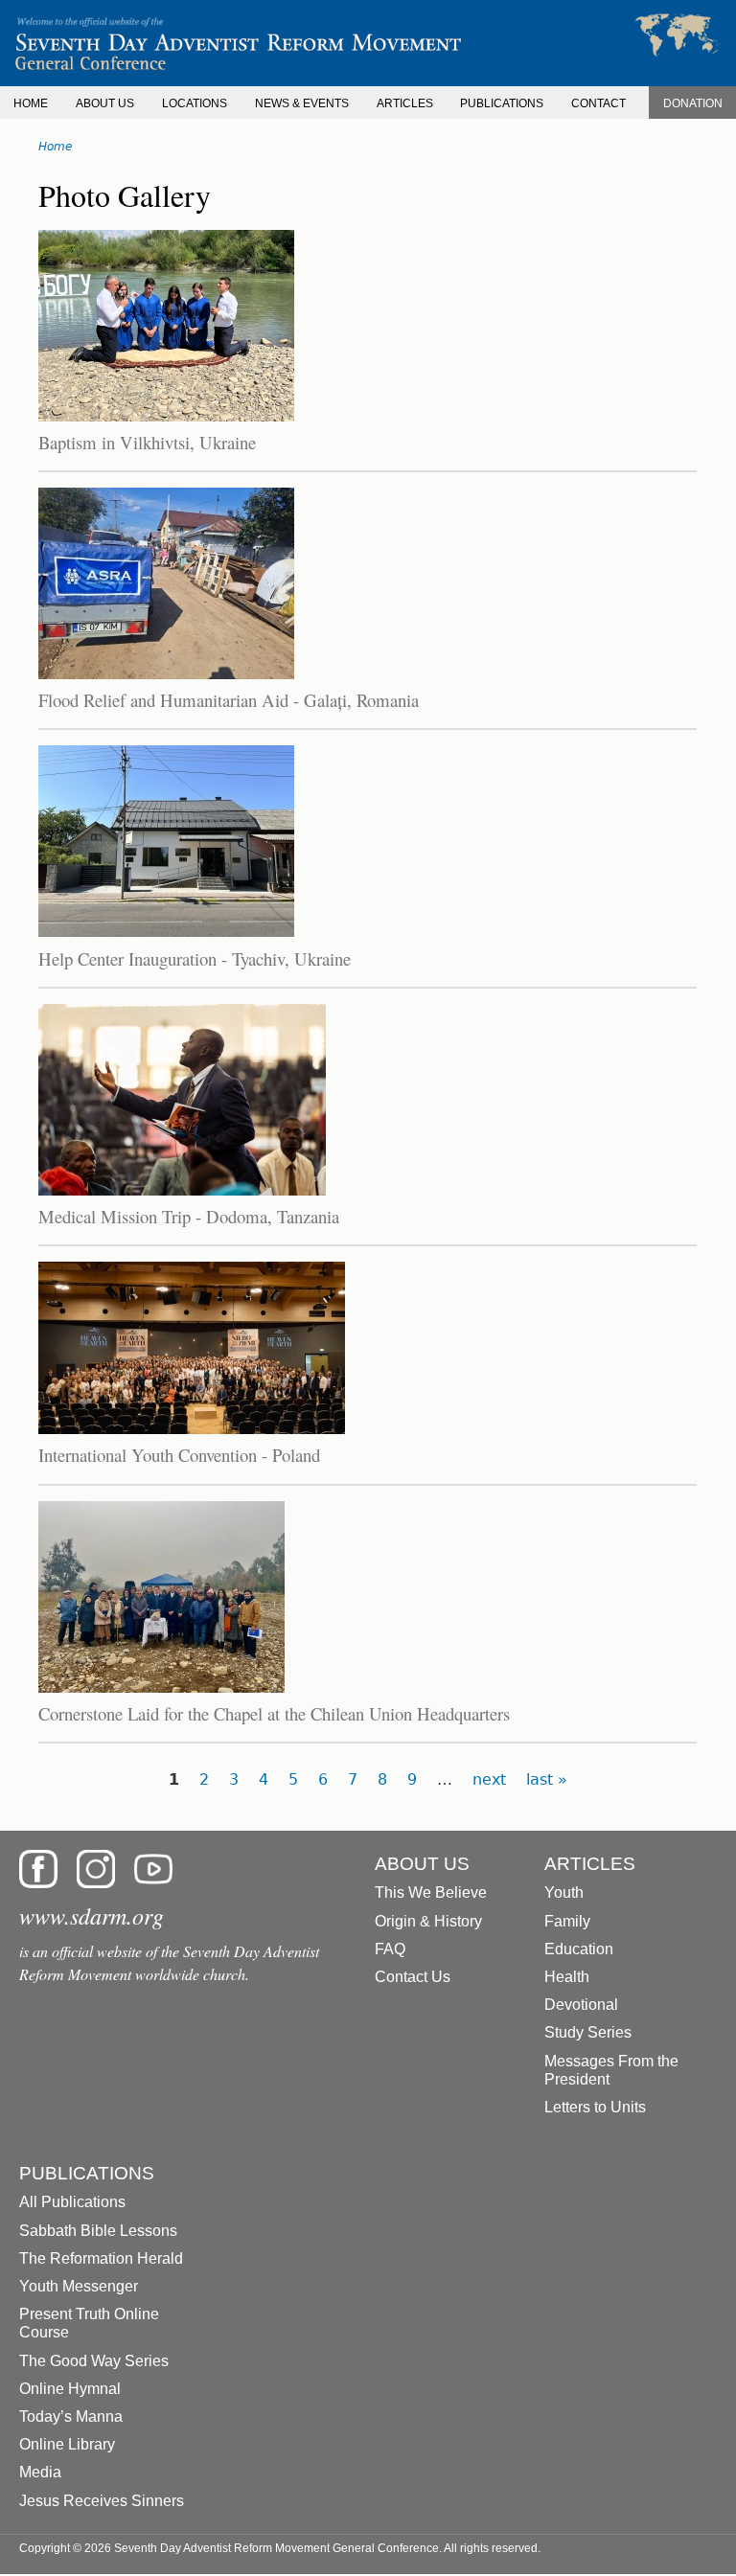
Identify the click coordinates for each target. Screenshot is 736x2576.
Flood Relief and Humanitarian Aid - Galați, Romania (229, 700)
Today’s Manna (71, 2416)
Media (40, 2472)
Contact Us (413, 1977)
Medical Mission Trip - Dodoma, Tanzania (189, 1216)
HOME (31, 103)
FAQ (390, 1949)
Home (55, 147)
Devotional (581, 2005)
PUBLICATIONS (502, 103)
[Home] (368, 43)
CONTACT (598, 103)
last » (547, 1779)
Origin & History (428, 1921)
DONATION (693, 103)
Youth (564, 1892)
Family (567, 1921)
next (489, 1779)
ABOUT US (105, 103)
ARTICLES (405, 103)
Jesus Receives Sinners (102, 2501)
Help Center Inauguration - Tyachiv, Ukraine (195, 958)
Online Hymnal (70, 2389)
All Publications (72, 2202)
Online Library (67, 2444)
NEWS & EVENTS (302, 103)
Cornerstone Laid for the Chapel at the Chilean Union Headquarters (274, 1713)
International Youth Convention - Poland (179, 1455)
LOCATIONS (195, 103)
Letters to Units (595, 2107)
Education (579, 1949)
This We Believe (431, 1892)
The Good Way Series (94, 2361)
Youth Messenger (79, 2286)
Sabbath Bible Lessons (98, 2231)
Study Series (588, 2032)
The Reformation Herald (101, 2258)
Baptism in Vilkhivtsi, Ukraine (147, 442)
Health (567, 1977)
